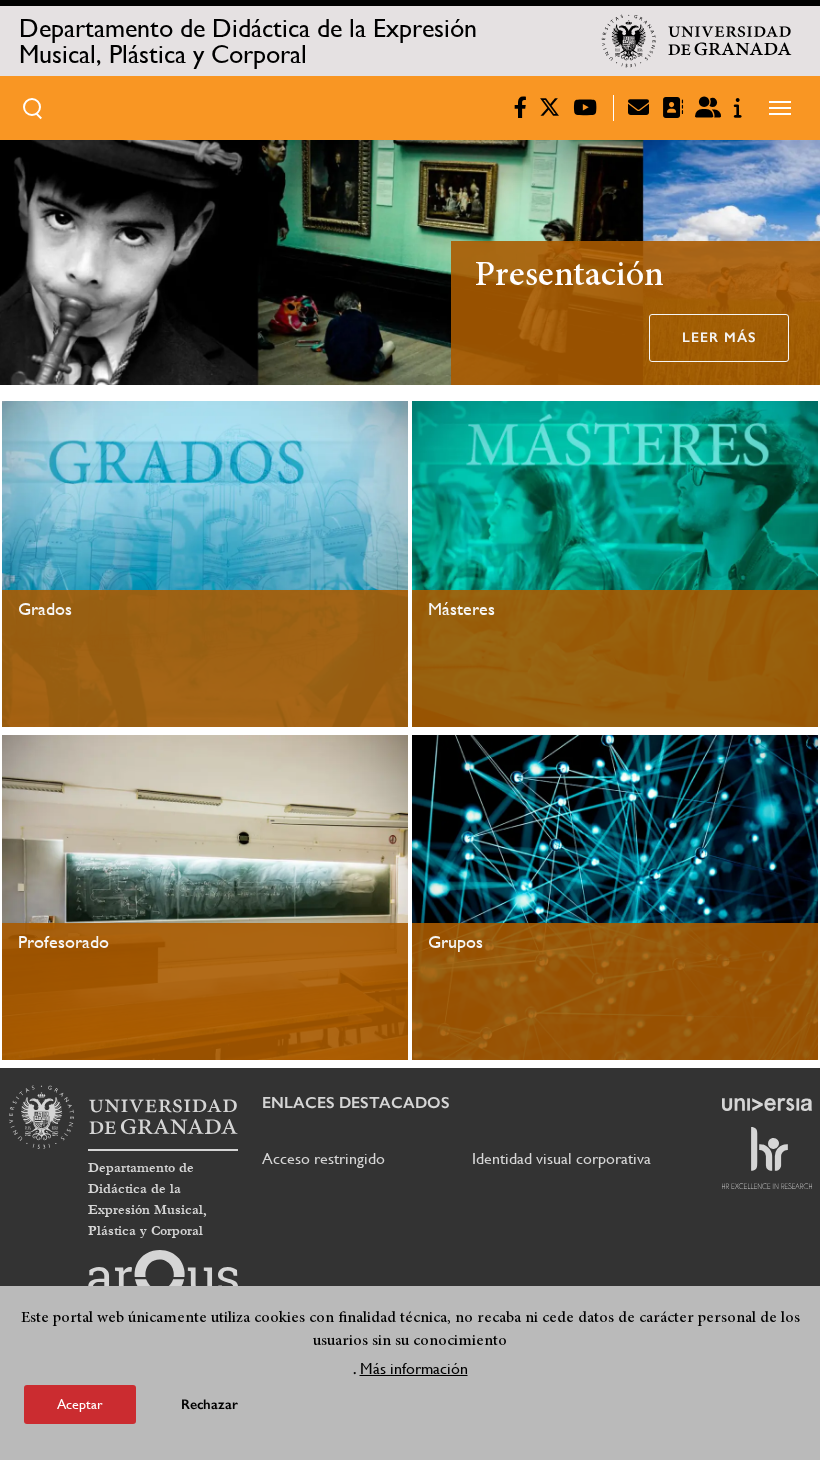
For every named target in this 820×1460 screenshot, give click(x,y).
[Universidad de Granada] (697, 41)
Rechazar (209, 1404)
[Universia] (767, 1104)
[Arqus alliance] (163, 1282)
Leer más (719, 337)
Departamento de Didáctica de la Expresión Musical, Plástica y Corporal (248, 41)
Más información (414, 1368)
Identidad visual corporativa (561, 1158)
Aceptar (80, 1404)
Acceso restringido (323, 1158)
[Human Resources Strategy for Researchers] (767, 1158)
